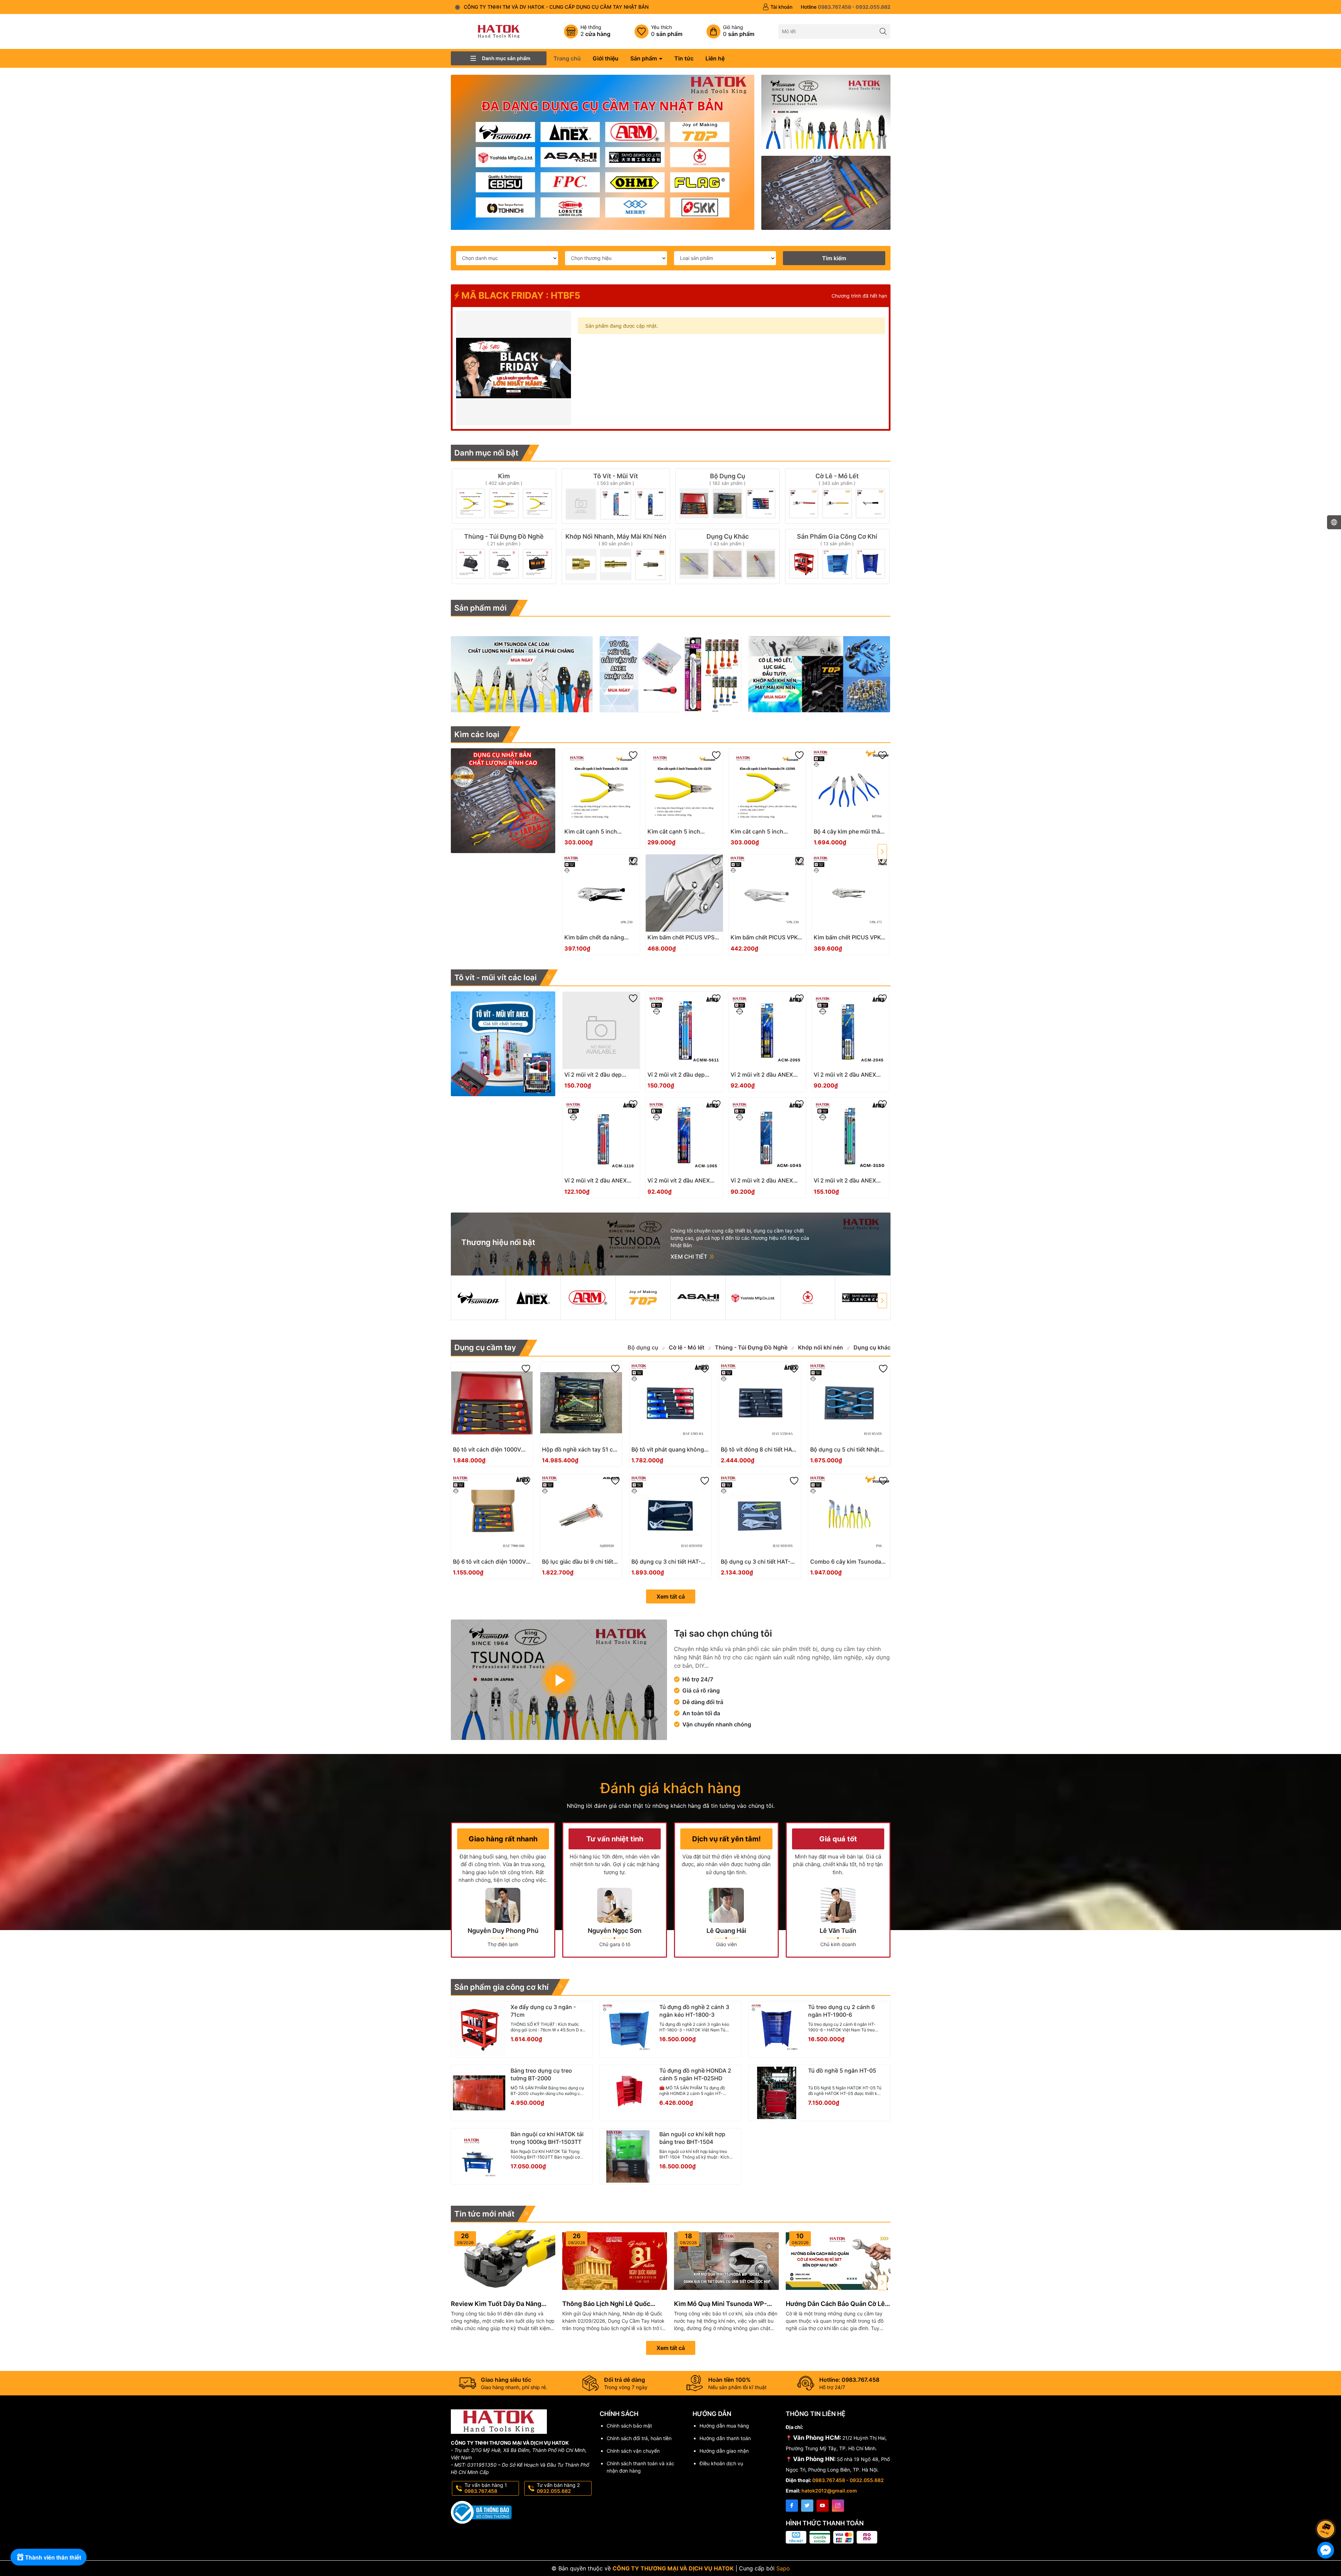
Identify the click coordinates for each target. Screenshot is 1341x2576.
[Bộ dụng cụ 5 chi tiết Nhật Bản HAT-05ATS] (849, 1403)
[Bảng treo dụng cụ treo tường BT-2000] (479, 2093)
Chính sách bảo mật (629, 2426)
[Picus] (863, 1298)
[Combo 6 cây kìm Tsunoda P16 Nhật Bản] (849, 1515)
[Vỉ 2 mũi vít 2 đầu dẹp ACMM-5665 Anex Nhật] (601, 1030)
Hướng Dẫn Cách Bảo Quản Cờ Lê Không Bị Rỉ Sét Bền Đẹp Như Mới (836, 2304)
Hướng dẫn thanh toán (725, 2438)
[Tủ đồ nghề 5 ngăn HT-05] (777, 2093)
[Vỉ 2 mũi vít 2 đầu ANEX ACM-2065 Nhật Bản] (767, 1030)
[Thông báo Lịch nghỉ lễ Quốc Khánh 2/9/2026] (615, 2261)
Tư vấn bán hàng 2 (558, 2488)
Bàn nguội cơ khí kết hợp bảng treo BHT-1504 (692, 2138)
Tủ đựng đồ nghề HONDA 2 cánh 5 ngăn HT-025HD (695, 2074)
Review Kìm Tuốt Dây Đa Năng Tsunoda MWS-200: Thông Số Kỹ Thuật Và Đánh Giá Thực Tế (501, 2304)
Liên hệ (715, 58)
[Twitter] (807, 2506)
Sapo (783, 2568)
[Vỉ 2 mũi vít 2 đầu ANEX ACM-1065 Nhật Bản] (684, 1136)
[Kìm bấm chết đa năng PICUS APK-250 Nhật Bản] (601, 893)
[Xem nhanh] (622, 834)
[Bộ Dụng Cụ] (728, 496)
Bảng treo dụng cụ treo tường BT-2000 (541, 2074)
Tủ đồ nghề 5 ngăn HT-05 (842, 2071)
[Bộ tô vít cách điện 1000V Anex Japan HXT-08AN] (492, 1403)
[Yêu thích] (658, 31)
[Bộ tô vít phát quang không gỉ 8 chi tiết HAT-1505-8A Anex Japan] (670, 1403)
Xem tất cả (671, 1596)
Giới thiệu (606, 58)
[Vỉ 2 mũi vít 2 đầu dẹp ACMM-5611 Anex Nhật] (684, 1030)
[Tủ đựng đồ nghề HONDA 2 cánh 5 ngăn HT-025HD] (628, 2093)
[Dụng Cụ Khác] (728, 556)
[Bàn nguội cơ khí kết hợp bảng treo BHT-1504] (628, 2156)
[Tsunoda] (478, 1298)
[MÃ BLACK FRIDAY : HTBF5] (514, 368)
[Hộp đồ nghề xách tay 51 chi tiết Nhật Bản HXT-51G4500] (581, 1403)
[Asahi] (698, 1298)
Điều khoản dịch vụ (721, 2463)
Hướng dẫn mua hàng (724, 2426)
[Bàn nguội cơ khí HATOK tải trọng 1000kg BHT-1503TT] (479, 2156)
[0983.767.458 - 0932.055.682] (846, 7)
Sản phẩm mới (481, 608)
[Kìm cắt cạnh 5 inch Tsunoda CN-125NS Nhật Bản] (767, 787)
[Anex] (533, 1298)
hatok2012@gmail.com (829, 2491)
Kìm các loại (477, 734)
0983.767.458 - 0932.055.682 (848, 2480)
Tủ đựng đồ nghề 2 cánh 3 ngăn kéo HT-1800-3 (694, 2011)
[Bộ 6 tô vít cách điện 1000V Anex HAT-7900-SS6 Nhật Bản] (492, 1515)
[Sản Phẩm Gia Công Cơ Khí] (837, 556)
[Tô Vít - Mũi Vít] (616, 496)
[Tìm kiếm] (883, 31)
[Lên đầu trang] (1327, 2510)
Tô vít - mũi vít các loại (496, 977)
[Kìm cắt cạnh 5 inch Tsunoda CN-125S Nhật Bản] (601, 787)
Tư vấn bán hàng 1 (486, 2488)
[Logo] (499, 31)
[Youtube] (823, 2506)
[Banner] (826, 112)
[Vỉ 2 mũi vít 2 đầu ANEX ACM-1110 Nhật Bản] (601, 1136)
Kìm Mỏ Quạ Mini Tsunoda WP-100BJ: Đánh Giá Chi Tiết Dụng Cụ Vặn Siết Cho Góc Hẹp (725, 2304)
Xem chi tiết (690, 1257)
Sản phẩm (644, 58)
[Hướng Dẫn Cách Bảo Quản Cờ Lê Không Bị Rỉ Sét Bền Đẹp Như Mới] (838, 2261)
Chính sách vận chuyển (633, 2451)
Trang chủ (567, 58)
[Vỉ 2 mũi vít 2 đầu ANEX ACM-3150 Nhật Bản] (851, 1136)
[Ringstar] (808, 1298)
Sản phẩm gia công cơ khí (501, 1987)
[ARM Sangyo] (588, 1298)
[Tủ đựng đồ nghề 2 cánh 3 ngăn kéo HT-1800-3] (628, 2029)
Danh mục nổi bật (486, 453)
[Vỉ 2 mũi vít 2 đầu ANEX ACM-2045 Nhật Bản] (851, 1030)
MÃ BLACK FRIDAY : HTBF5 (520, 295)
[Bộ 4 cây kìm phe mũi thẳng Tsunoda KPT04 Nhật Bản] (851, 787)
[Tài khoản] (777, 7)
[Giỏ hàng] (730, 31)
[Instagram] (838, 2506)
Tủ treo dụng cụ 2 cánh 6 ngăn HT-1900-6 (841, 2011)
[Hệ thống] (587, 31)
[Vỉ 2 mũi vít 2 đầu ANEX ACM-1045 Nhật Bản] (767, 1136)
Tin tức (684, 58)
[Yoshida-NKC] (753, 1298)
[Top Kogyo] (643, 1298)
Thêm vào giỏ (593, 834)
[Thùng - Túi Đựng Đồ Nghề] (504, 556)
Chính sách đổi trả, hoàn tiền (639, 2438)
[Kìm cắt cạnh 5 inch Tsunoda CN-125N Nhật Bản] (684, 787)
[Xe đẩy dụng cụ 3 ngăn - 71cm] (479, 2029)
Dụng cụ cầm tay (485, 1347)
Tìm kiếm (834, 258)
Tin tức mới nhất (484, 2214)
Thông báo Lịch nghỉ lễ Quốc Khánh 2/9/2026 (606, 2304)
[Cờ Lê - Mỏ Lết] (837, 496)
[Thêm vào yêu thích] (633, 755)
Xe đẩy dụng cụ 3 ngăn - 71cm (543, 2011)
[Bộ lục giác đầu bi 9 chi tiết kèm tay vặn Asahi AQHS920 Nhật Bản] (581, 1515)
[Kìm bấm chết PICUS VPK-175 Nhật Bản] (851, 893)
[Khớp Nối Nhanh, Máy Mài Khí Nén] (616, 556)
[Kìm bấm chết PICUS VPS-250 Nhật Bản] (684, 893)
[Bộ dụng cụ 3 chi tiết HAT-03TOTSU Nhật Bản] (670, 1515)
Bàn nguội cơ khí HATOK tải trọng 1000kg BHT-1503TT (547, 2138)
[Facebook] (792, 2506)
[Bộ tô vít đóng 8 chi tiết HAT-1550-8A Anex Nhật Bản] (760, 1403)
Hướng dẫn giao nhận (724, 2451)
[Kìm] (504, 496)
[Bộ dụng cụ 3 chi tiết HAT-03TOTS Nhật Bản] (760, 1515)
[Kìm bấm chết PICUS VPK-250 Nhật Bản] (767, 893)
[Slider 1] (603, 152)
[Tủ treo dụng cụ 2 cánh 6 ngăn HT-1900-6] (777, 2029)
